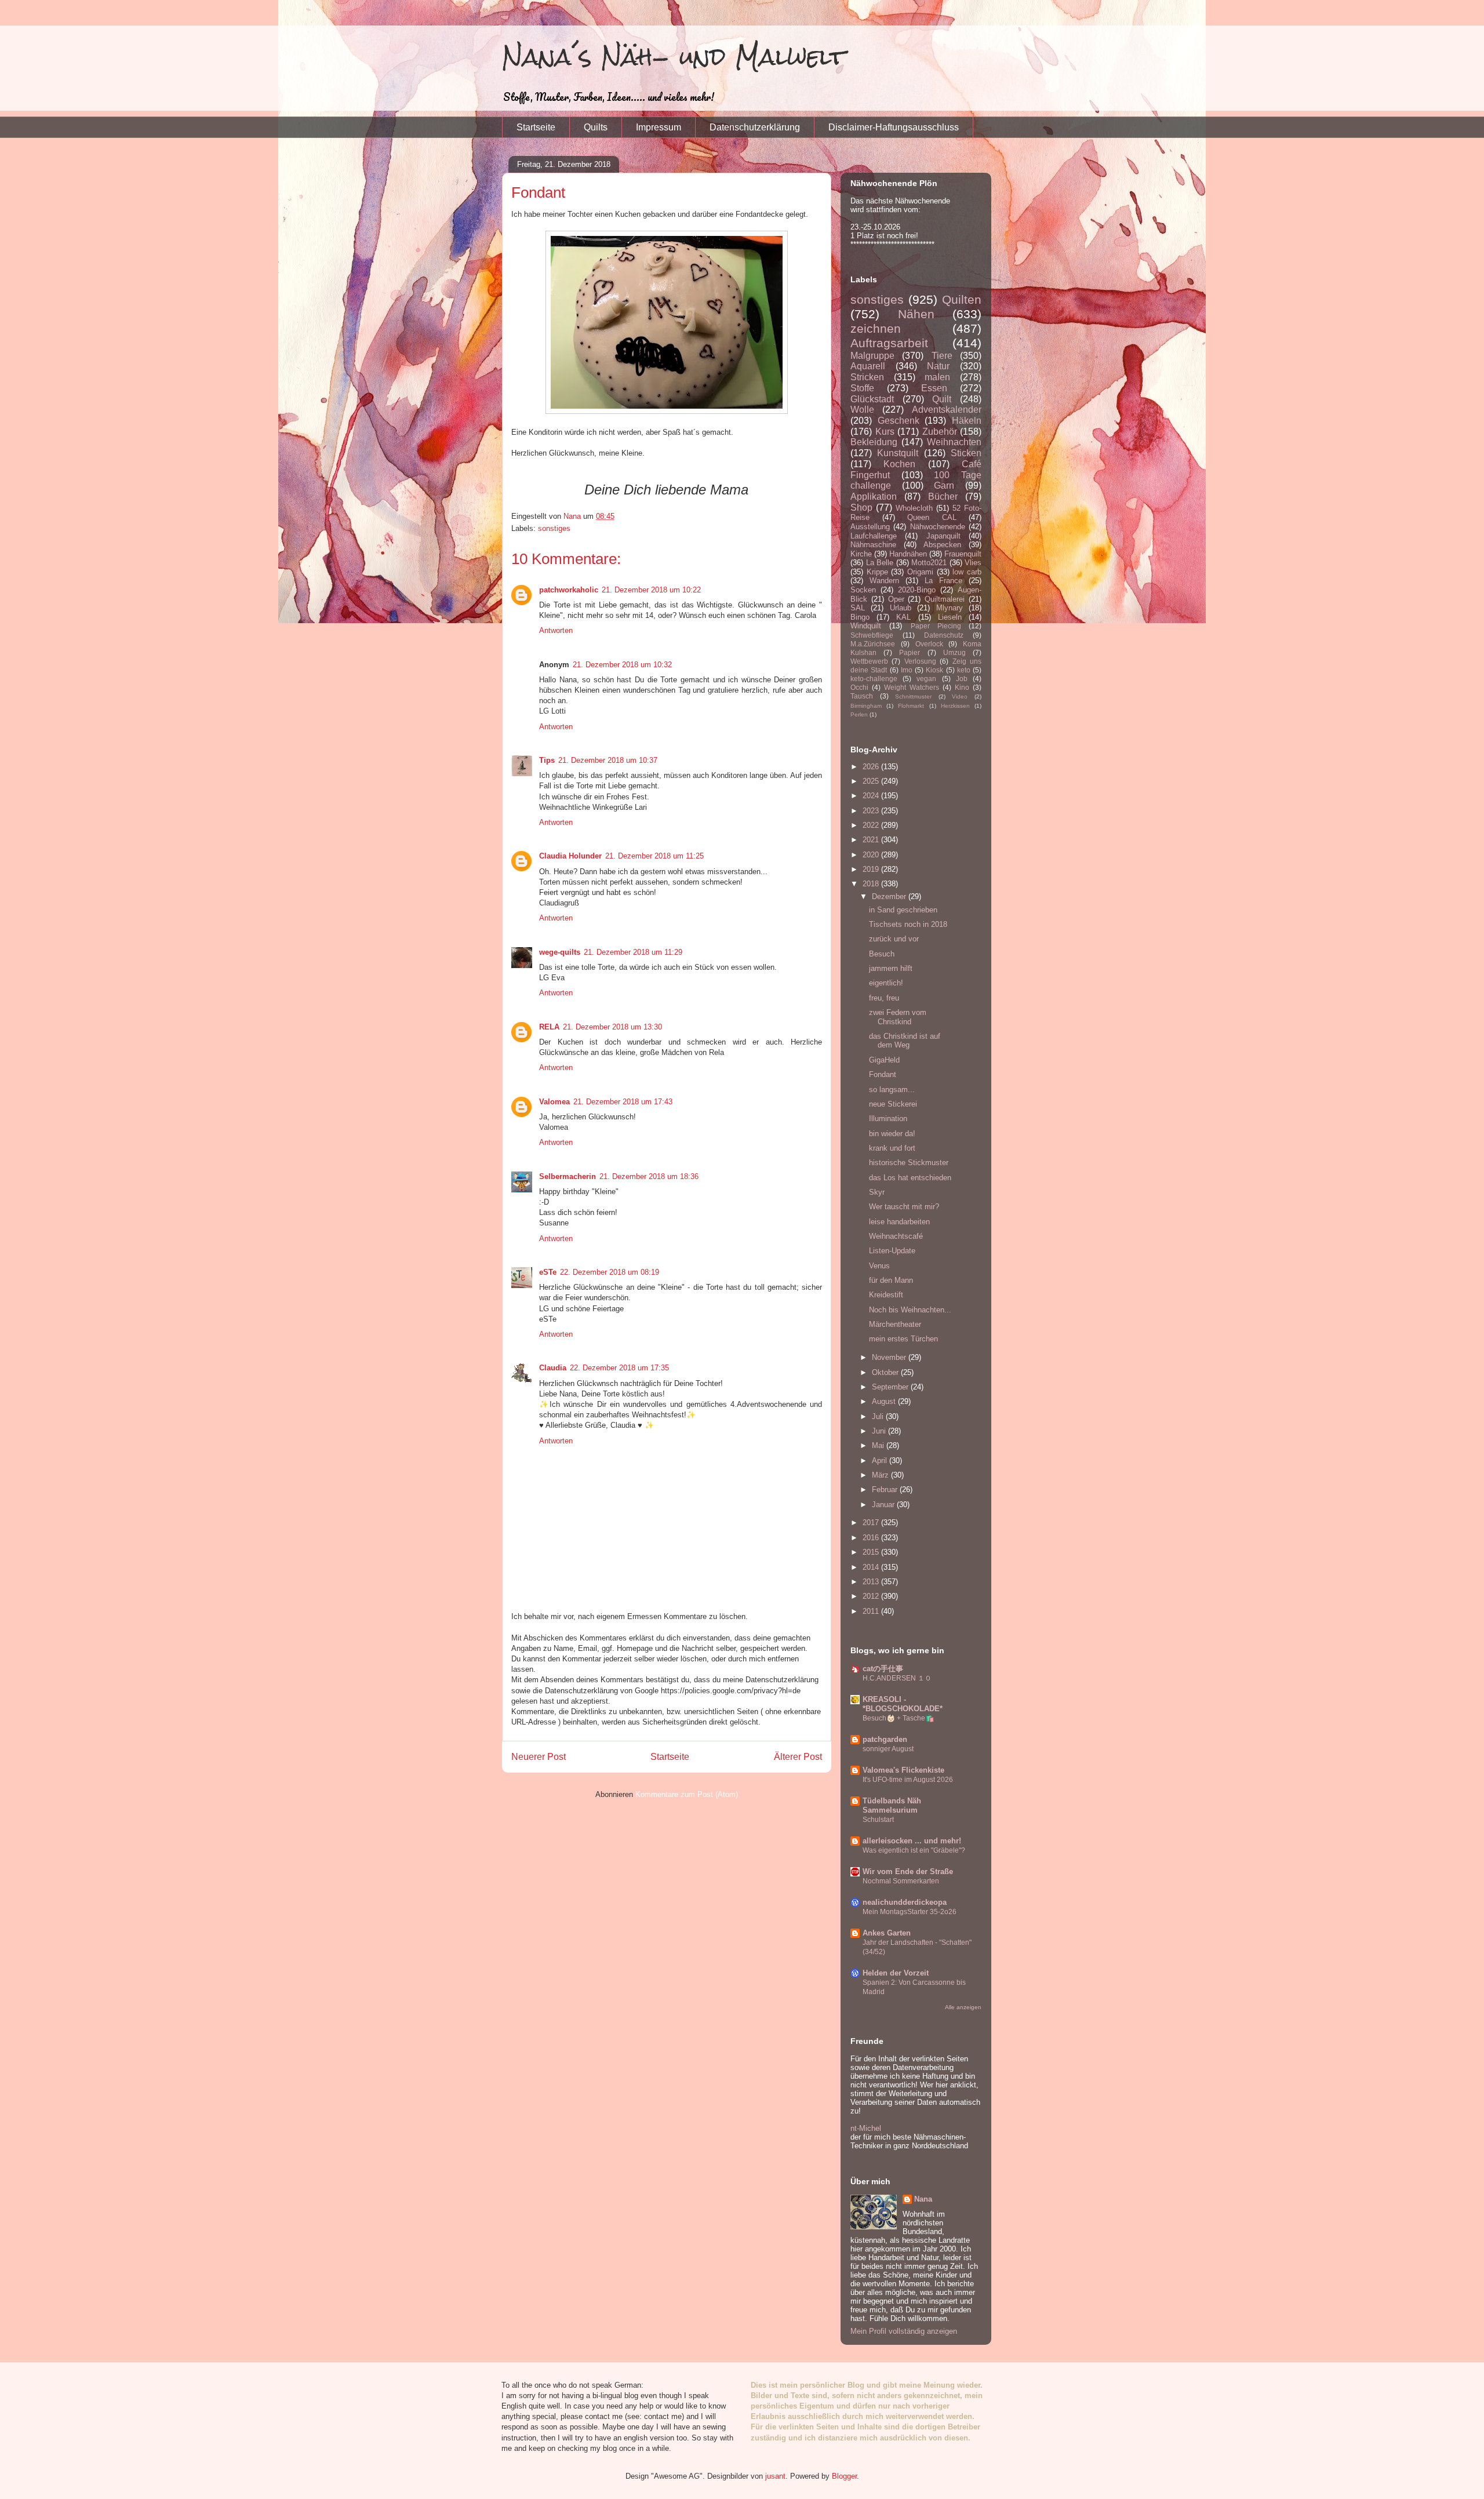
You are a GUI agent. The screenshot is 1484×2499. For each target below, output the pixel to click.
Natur (938, 366)
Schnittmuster (913, 696)
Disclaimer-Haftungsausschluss (894, 127)
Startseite (536, 127)
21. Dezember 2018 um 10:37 (608, 760)
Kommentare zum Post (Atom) (687, 1794)
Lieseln (950, 617)
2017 (872, 1523)
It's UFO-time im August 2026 (908, 1780)
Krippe (877, 572)
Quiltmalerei (945, 599)
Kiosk (934, 670)
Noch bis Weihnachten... (910, 1310)
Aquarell (868, 366)
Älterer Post (798, 1757)
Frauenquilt (963, 554)
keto (964, 670)
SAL (858, 608)
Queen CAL (932, 517)
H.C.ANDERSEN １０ (897, 1678)
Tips (547, 760)
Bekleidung (874, 442)
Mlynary (950, 608)
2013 (872, 1582)
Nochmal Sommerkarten (901, 1881)
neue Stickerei (893, 1104)
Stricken (867, 377)
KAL (903, 617)
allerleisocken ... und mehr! (912, 1841)
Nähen (916, 314)
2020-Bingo (917, 590)
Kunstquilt (898, 453)
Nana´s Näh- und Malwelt (674, 57)
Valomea (554, 1102)
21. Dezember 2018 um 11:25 (654, 856)
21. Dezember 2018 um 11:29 (633, 952)
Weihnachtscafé (896, 1236)
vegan (926, 679)
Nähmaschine (873, 545)
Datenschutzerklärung (755, 127)
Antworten (556, 630)
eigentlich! (886, 983)
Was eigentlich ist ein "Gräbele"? (914, 1850)
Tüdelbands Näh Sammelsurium (892, 1805)
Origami (920, 572)
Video (960, 696)
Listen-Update (892, 1251)
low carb (967, 572)
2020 (872, 855)
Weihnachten (954, 442)
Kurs (885, 432)
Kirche (861, 554)
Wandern (884, 581)
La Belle (880, 563)
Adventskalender (947, 410)
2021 (872, 840)
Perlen (859, 714)
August (885, 1401)
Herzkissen (955, 706)
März (881, 1475)
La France (943, 581)
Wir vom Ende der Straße (908, 1871)
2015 (872, 1552)
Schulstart (878, 1820)
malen (937, 377)
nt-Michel (866, 2128)
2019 (872, 869)
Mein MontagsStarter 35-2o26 (910, 1912)
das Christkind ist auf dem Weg (905, 1041)
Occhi (859, 687)
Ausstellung (870, 527)
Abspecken (942, 545)
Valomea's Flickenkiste (903, 1770)
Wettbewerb (869, 661)
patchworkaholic (569, 590)
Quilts (596, 127)
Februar (886, 1489)
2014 (872, 1567)
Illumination (888, 1118)
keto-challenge (874, 679)
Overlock (929, 644)
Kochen (899, 464)
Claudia (553, 1368)
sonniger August (888, 1749)
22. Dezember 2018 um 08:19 (610, 1272)
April (881, 1461)
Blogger (844, 2476)
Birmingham (866, 706)
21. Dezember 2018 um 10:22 (651, 590)
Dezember (890, 896)
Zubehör (940, 432)
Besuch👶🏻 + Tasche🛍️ (898, 1718)
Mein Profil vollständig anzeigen (904, 2331)
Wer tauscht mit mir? (904, 1207)
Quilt (942, 399)
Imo (907, 670)
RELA (549, 1027)
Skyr (877, 1192)
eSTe (548, 1272)
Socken (863, 590)
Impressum (659, 127)
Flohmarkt (911, 706)
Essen (934, 388)
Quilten (962, 299)
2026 (872, 767)
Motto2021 (929, 563)
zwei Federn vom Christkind (898, 1017)
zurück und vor (894, 939)
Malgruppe (872, 356)
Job (962, 679)
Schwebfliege (872, 635)
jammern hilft (891, 968)
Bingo (860, 617)
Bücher (943, 496)
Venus (879, 1266)
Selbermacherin (568, 1176)
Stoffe (862, 388)
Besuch (882, 954)
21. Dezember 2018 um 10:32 (622, 665)
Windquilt (866, 626)
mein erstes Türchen (903, 1339)
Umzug (954, 652)
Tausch (862, 696)
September (891, 1387)
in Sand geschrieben (903, 910)
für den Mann (891, 1280)
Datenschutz (944, 635)
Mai (879, 1445)
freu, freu (884, 998)
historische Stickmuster (909, 1163)
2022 (872, 825)
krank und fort (892, 1148)
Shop (861, 508)
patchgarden (885, 1739)
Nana (923, 2199)
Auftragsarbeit (889, 343)
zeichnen (876, 328)
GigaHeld (884, 1060)
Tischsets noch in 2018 (908, 924)
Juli (879, 1416)
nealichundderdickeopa (905, 1902)
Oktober (886, 1372)
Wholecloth (914, 508)
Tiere (942, 356)
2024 (872, 796)
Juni (880, 1431)
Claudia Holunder (570, 856)
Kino (962, 687)
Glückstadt (872, 399)
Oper (896, 599)
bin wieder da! (892, 1134)
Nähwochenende (938, 527)
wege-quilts (560, 952)
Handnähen (908, 554)
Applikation (874, 496)
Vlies (973, 563)
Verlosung (920, 661)
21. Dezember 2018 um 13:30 (612, 1027)
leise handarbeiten (899, 1222)
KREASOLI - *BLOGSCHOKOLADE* (903, 1704)
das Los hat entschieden (910, 1178)
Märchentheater (895, 1324)
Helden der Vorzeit (896, 1973)
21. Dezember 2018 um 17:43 (623, 1102)
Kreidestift (886, 1295)
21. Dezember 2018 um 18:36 (649, 1176)
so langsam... (892, 1090)
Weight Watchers (912, 687)
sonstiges (554, 528)
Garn (944, 485)
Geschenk (899, 421)
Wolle (862, 410)
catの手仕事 (883, 1669)
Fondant (883, 1074)
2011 (872, 1611)
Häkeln (967, 421)
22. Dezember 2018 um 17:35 (619, 1368)
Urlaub (901, 608)
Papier (910, 652)
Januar (884, 1505)
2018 (872, 884)
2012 (872, 1596)
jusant (775, 2476)
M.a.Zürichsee (873, 644)
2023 (872, 811)
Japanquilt (943, 536)
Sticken (966, 453)
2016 (872, 1538)
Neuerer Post (539, 1757)
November (890, 1357)
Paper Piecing (936, 626)
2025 (872, 781)
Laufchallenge (874, 536)
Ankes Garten (887, 1933)
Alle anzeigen (963, 2007)
